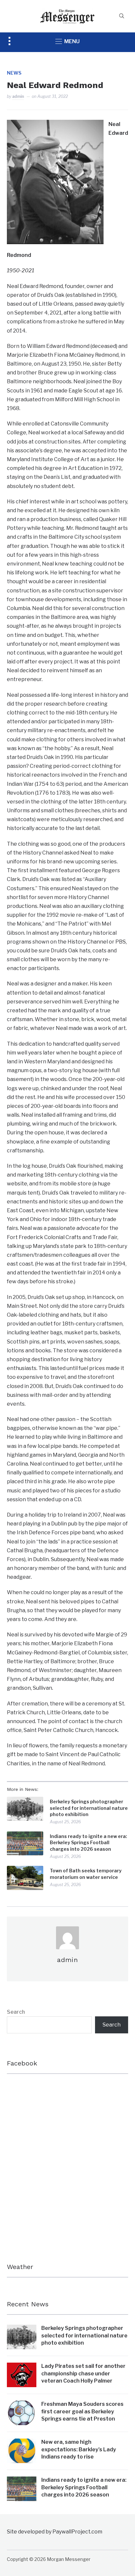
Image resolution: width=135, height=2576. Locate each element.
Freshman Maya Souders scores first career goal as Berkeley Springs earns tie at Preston (82, 2411)
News (14, 73)
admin (18, 96)
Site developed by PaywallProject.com (55, 2532)
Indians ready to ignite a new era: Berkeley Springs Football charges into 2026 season (88, 1843)
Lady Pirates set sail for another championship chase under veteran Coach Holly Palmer (83, 2373)
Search (16, 2012)
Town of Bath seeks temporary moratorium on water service (86, 1874)
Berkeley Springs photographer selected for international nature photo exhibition (89, 1808)
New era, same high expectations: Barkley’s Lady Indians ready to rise (79, 2449)
